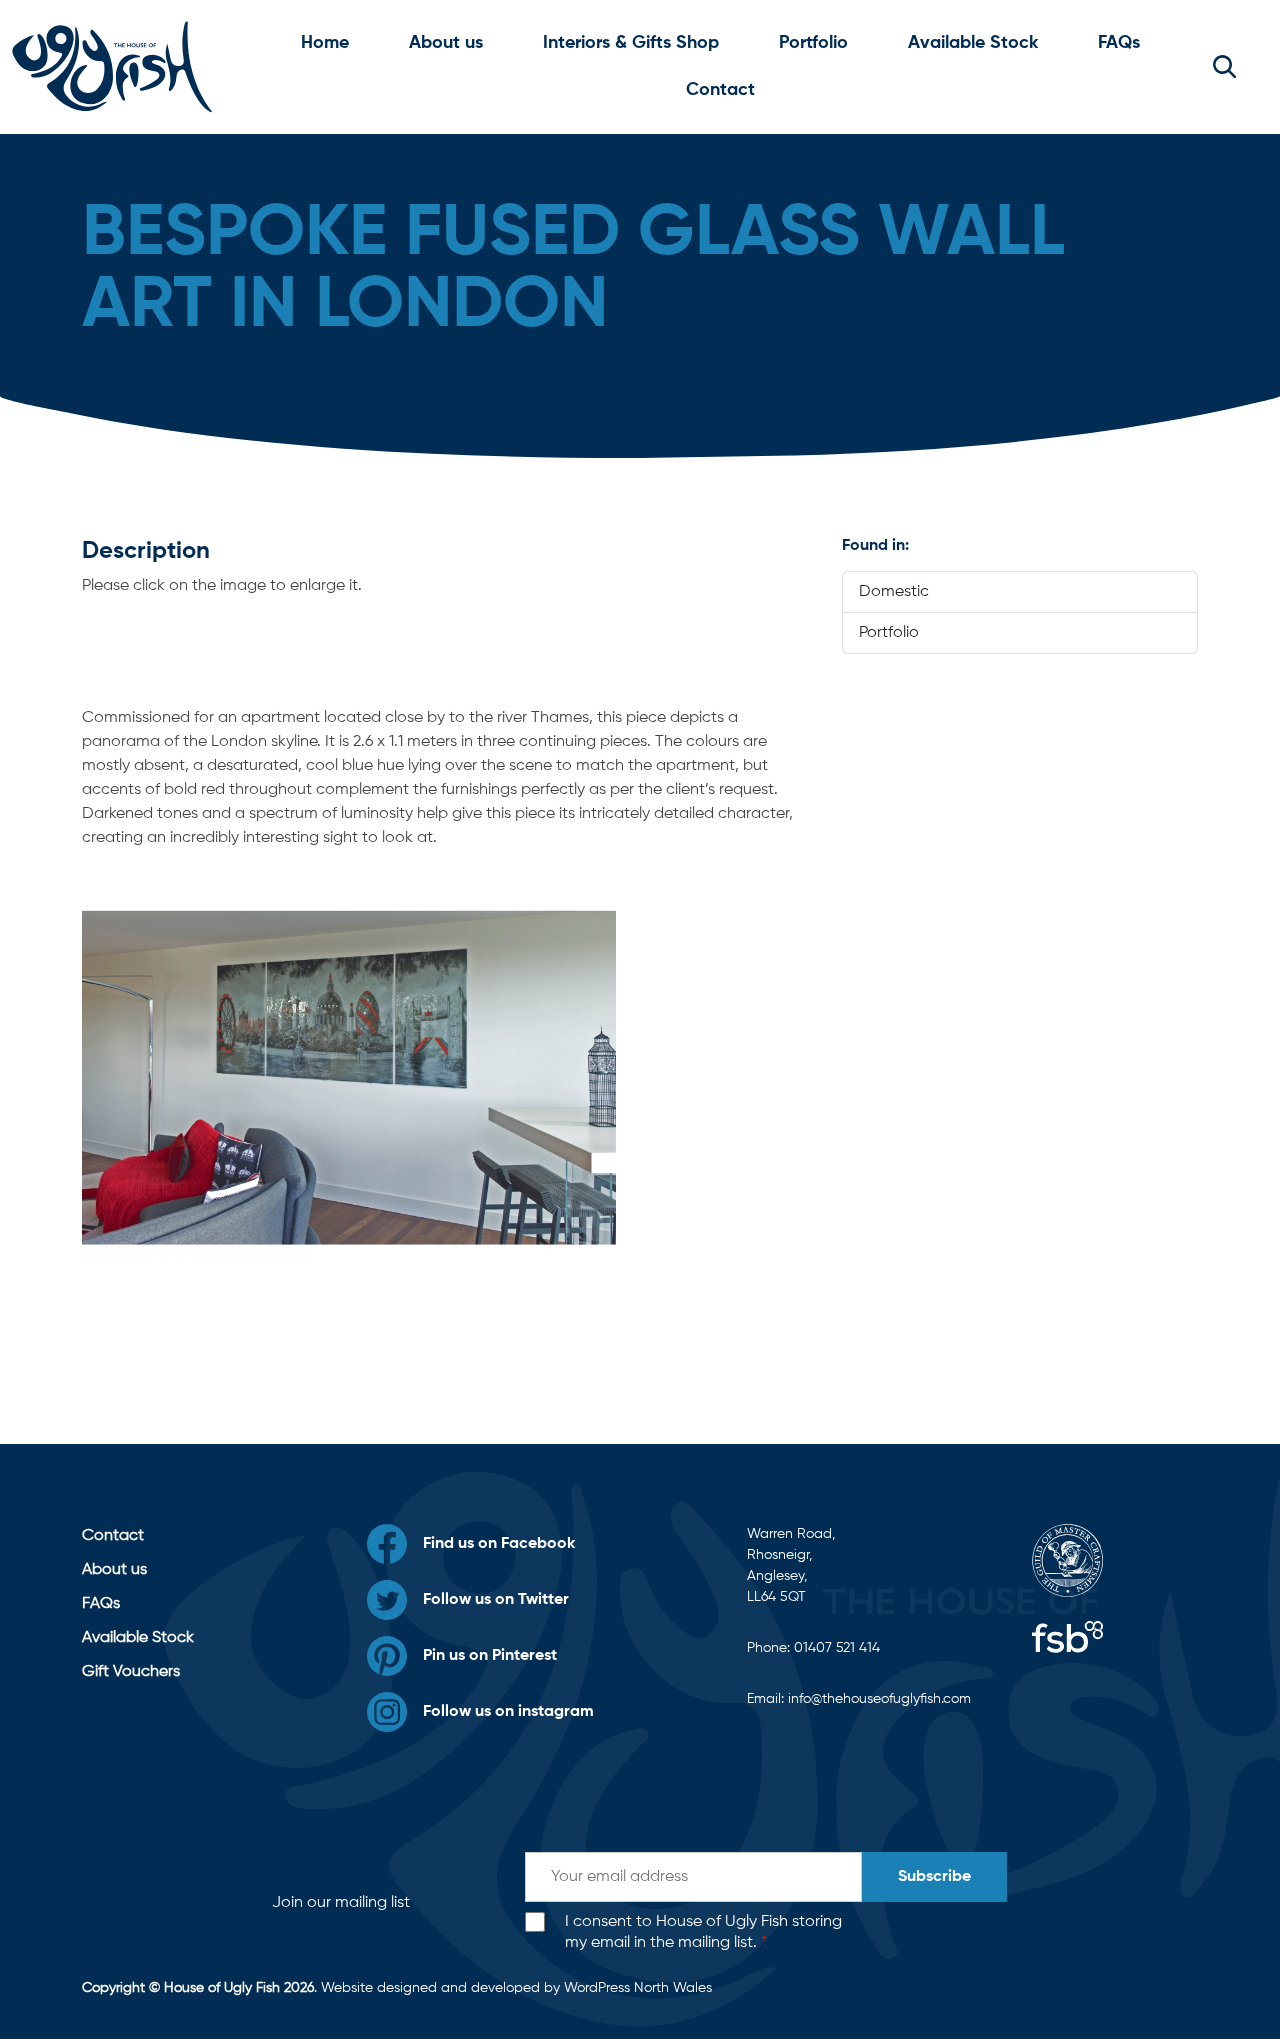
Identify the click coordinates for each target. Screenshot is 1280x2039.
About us (446, 43)
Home (325, 43)
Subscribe (934, 1877)
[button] (1224, 67)
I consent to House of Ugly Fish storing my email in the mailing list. (703, 1932)
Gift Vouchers (131, 1672)
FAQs (1119, 43)
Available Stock (973, 43)
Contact (720, 90)
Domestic (894, 592)
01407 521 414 (837, 1648)
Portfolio (813, 43)
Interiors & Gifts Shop (631, 43)
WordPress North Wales (638, 1988)
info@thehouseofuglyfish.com (879, 1699)
